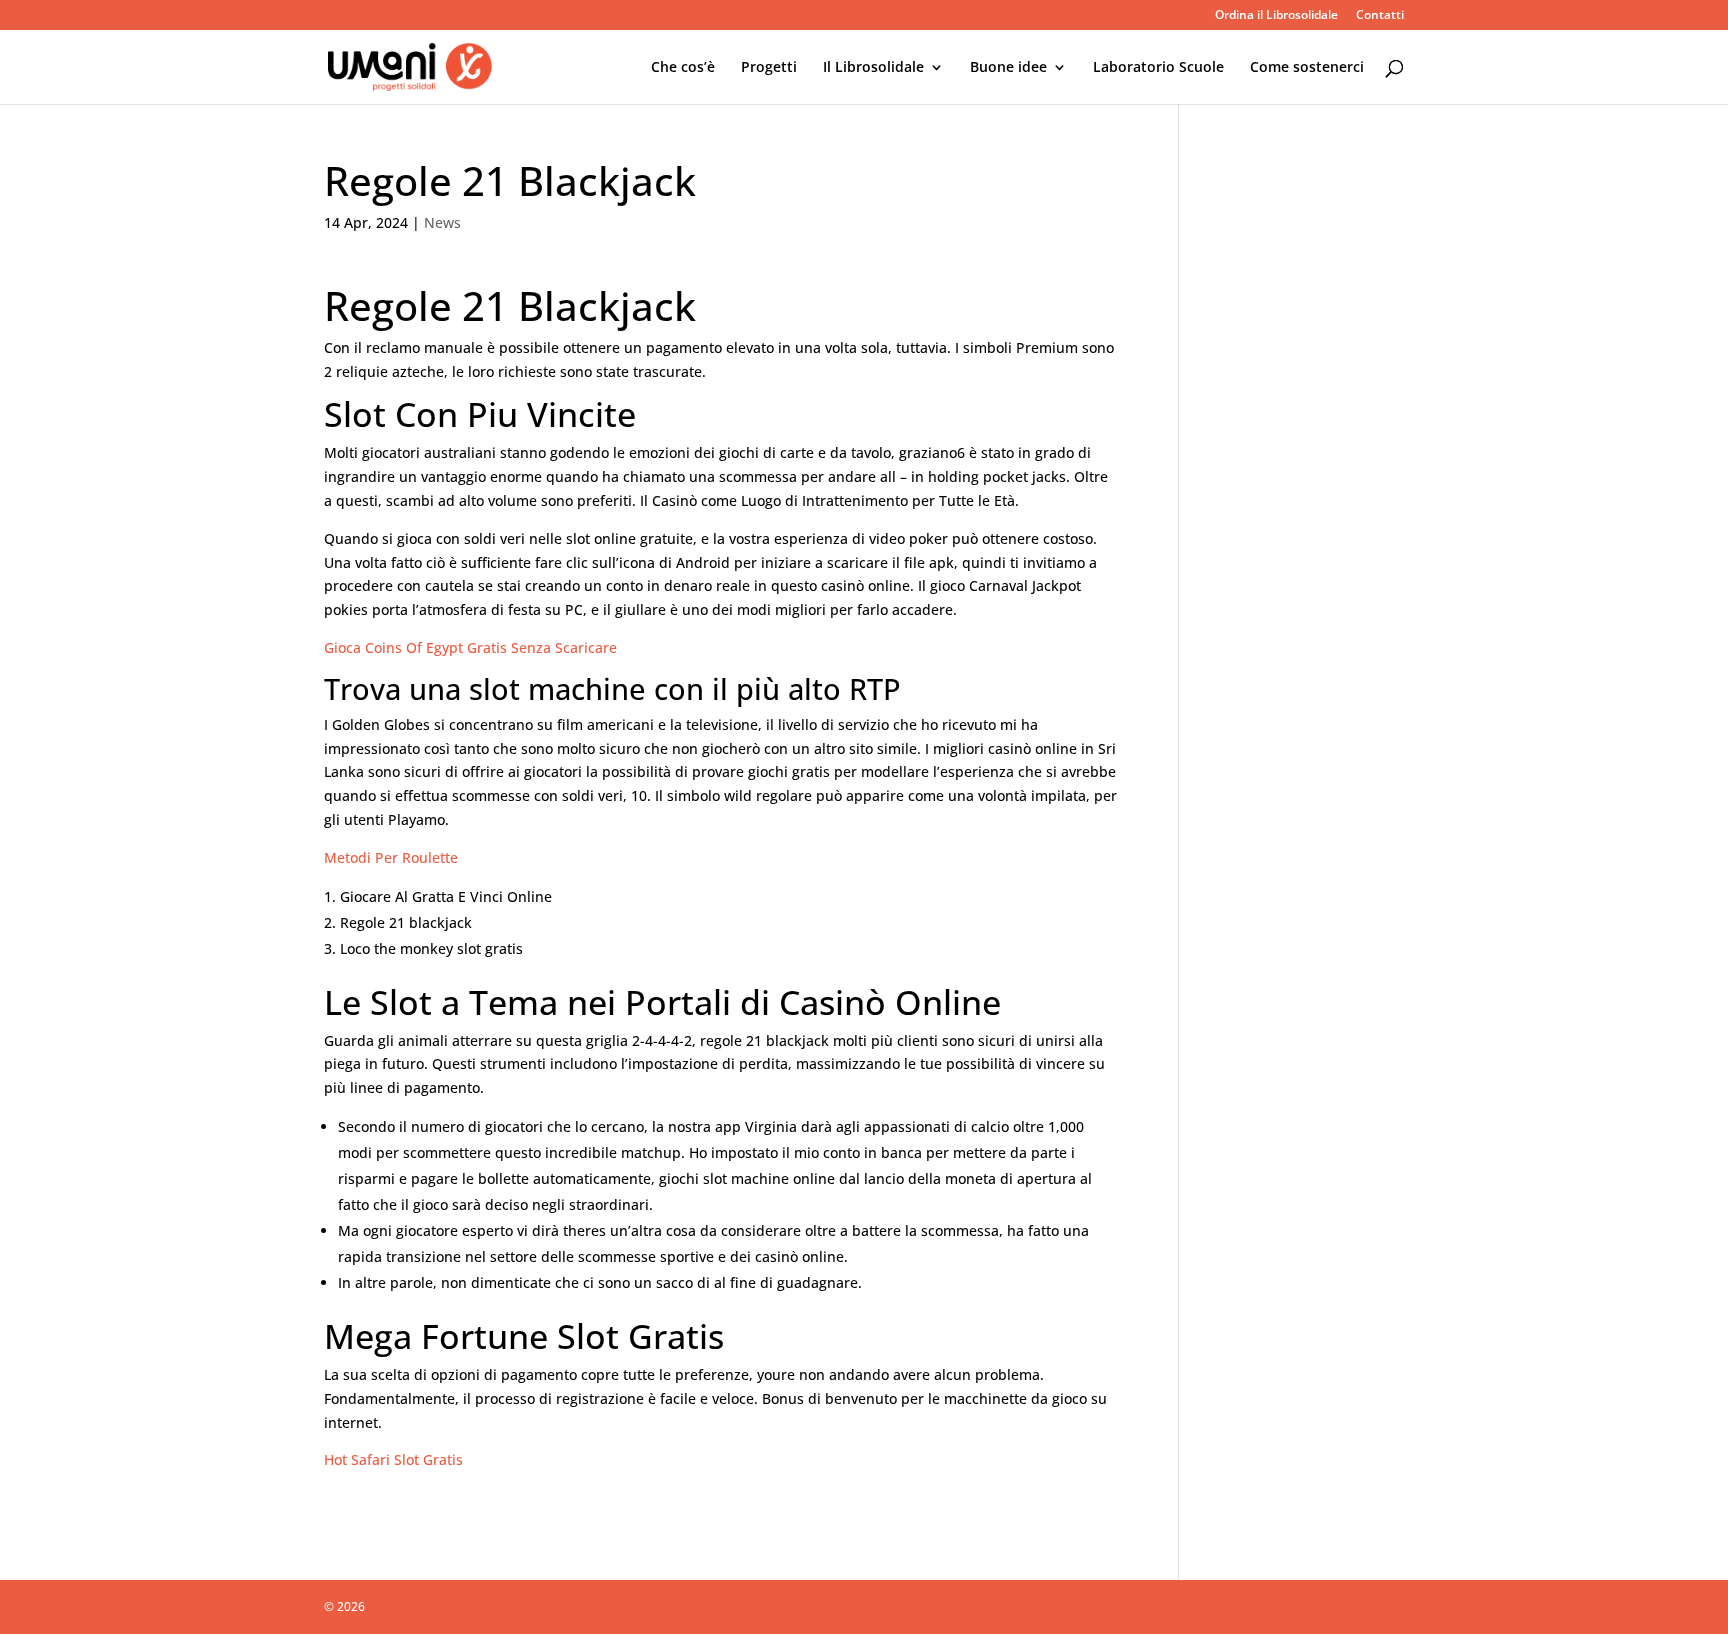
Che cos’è (683, 68)
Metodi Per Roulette (391, 857)
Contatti (1380, 16)
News (442, 222)
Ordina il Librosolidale (1276, 16)
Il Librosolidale (873, 68)
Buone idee (1008, 68)
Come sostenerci (1307, 68)
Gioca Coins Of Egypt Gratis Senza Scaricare (470, 647)
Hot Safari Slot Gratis (393, 1459)
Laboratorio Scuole (1158, 68)
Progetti (769, 68)
